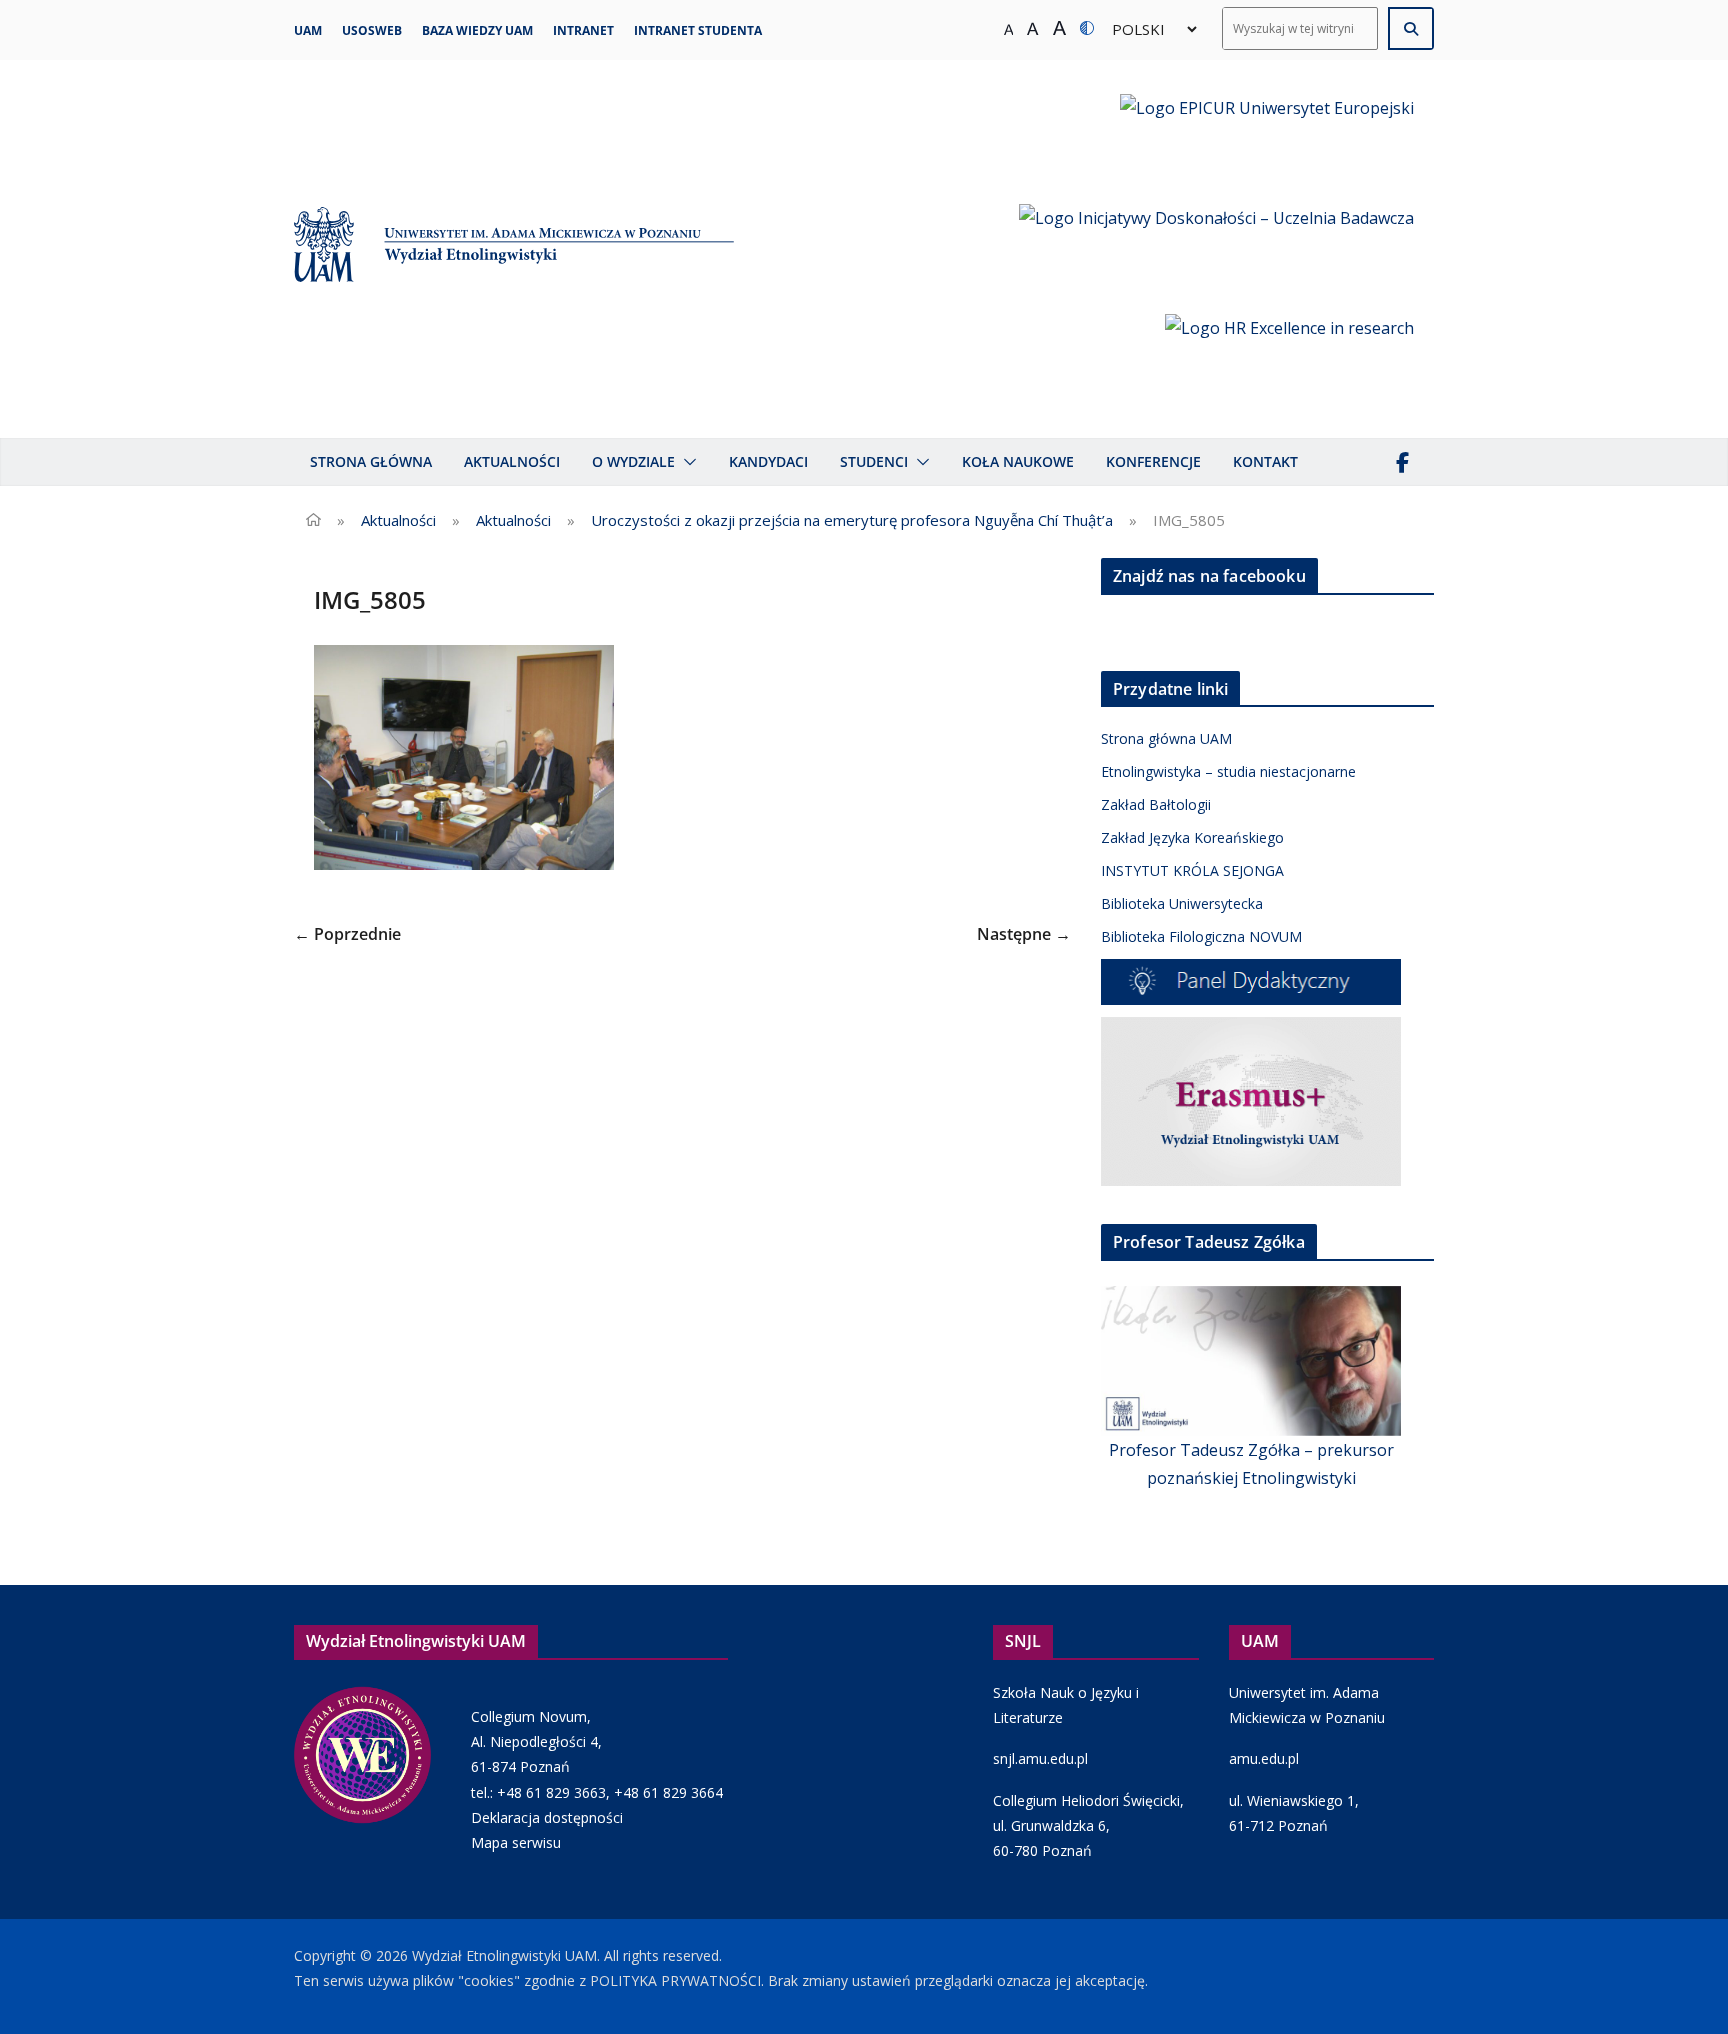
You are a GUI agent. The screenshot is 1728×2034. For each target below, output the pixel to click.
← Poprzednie (347, 934)
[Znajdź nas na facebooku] (1402, 462)
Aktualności (512, 461)
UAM (308, 30)
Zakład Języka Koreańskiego (1192, 837)
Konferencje (1153, 461)
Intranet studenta (698, 30)
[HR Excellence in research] (1289, 359)
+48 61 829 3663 (551, 1792)
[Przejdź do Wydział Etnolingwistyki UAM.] (313, 520)
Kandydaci (768, 461)
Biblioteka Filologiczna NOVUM (1201, 936)
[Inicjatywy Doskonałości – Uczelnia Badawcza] (1216, 249)
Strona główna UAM (1166, 738)
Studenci (874, 461)
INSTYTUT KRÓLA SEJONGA (1192, 870)
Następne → (1024, 934)
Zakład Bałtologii (1156, 804)
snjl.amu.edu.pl (1040, 1758)
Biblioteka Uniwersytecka (1182, 903)
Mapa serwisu (516, 1842)
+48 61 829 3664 (668, 1792)
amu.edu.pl (1264, 1758)
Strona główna (371, 461)
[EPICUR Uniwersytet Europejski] (1267, 139)
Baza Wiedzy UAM (477, 30)
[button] (686, 462)
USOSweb (372, 30)
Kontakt (1265, 461)
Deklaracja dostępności (547, 1817)
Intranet (583, 30)
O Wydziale (633, 461)
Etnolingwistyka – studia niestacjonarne (1228, 771)
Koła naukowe (1018, 461)
